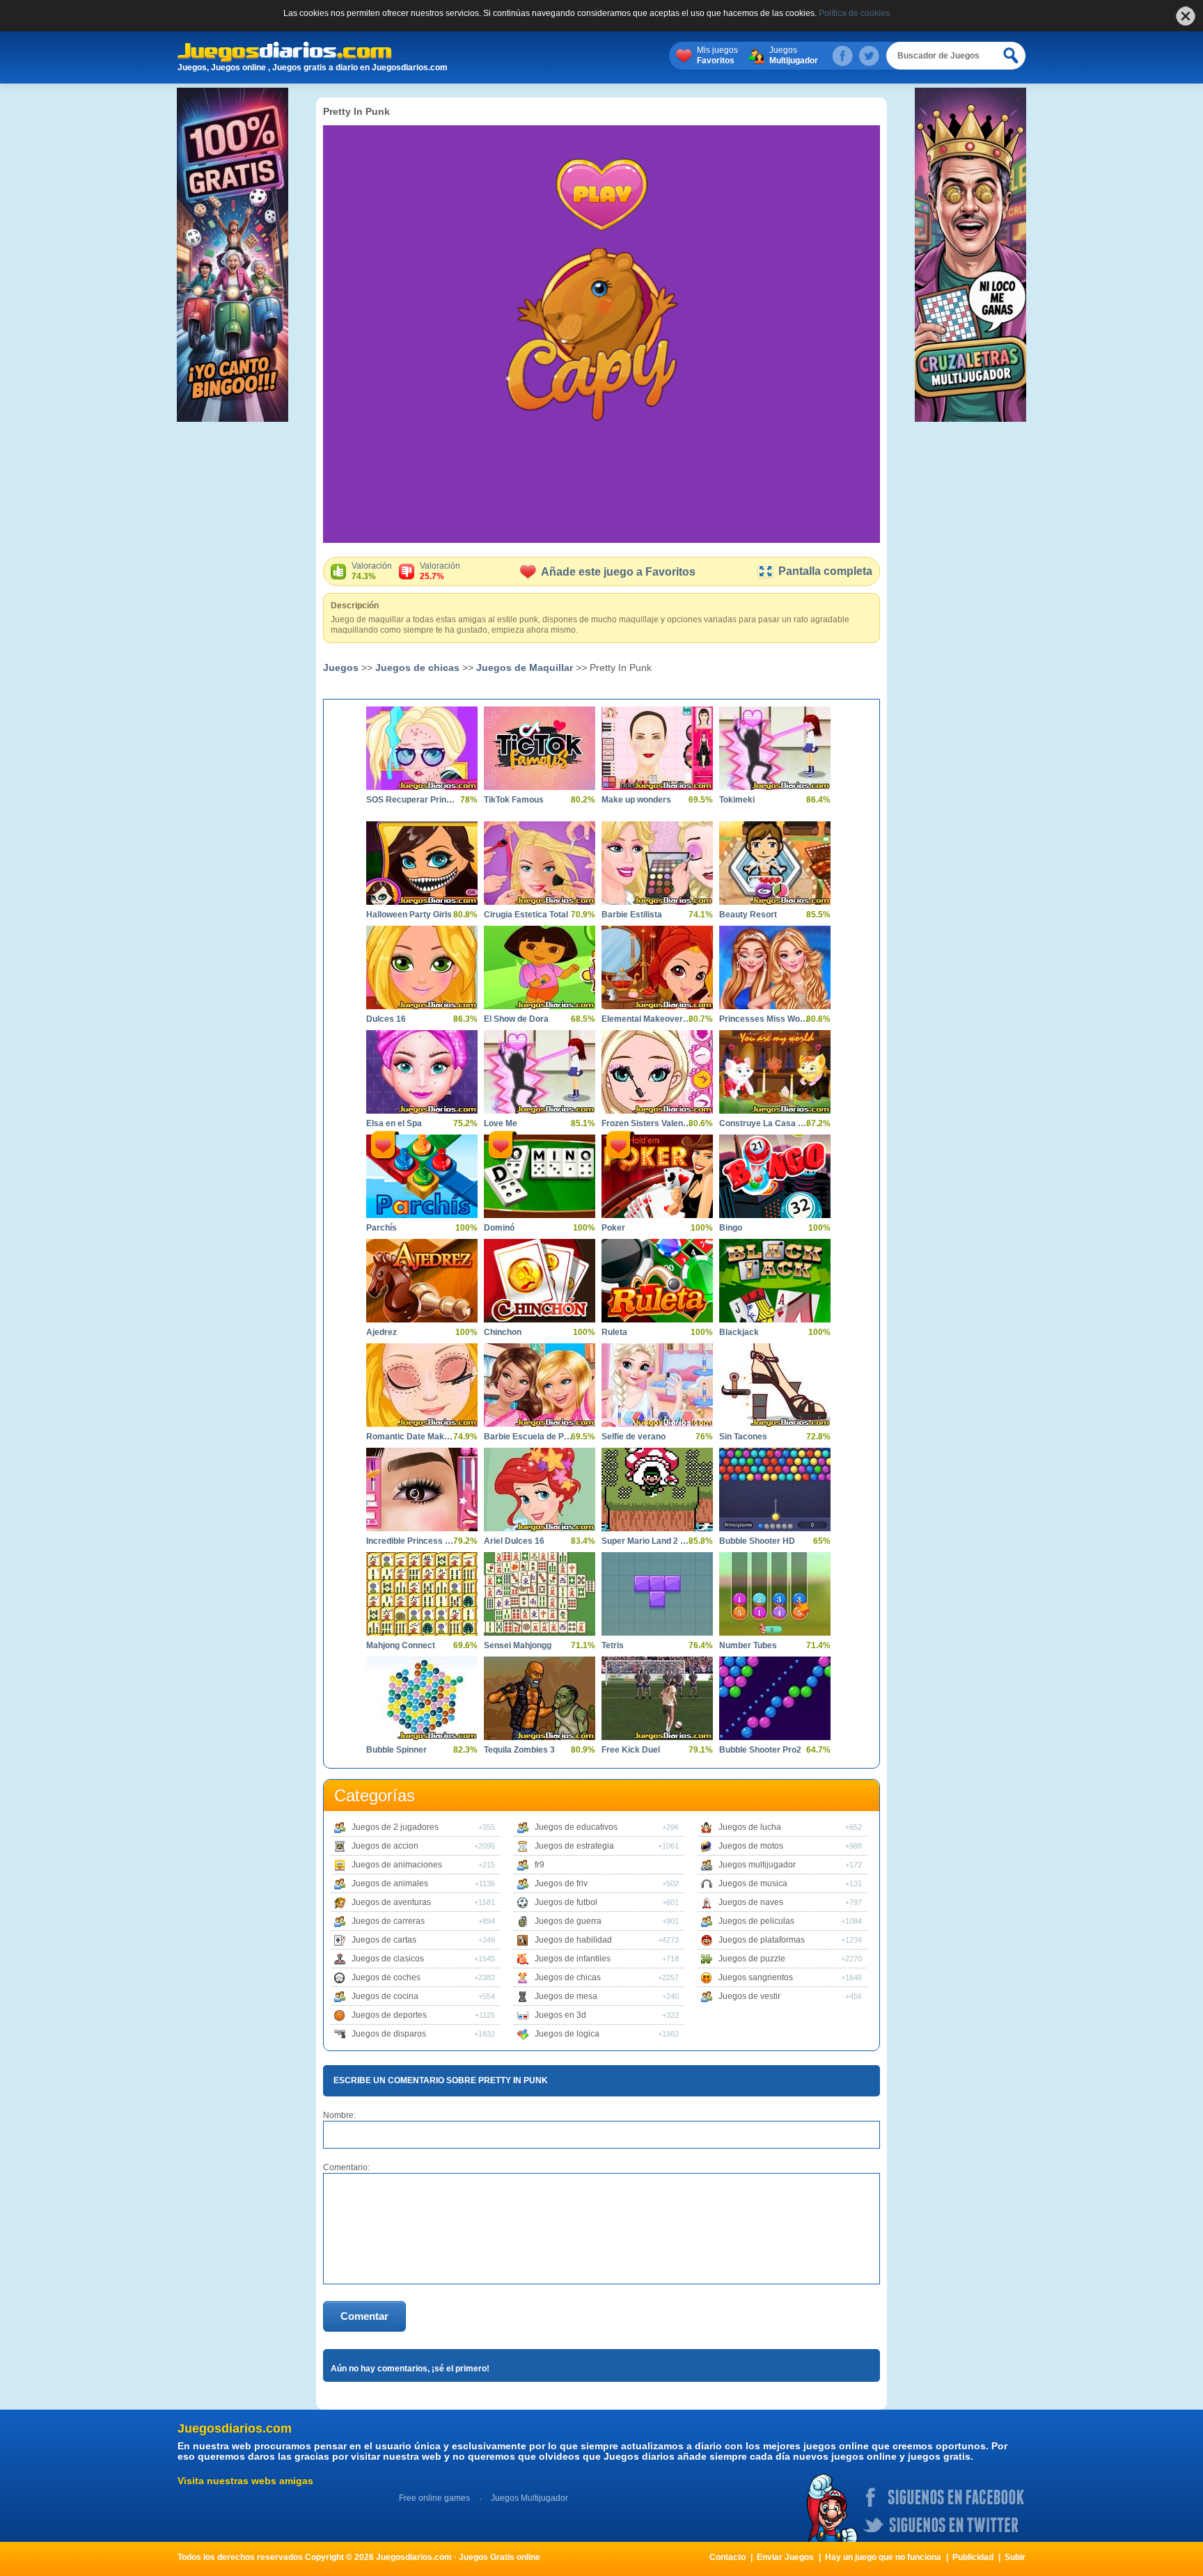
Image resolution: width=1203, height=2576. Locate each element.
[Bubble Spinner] (422, 1698)
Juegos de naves (751, 1902)
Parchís (382, 1228)
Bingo (731, 1228)
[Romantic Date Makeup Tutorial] (422, 1385)
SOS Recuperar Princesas (411, 800)
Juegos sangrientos (756, 1977)
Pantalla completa (825, 571)
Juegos (794, 55)
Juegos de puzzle (752, 1959)
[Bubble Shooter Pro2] (775, 1698)
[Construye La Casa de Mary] (775, 1072)
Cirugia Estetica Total (526, 915)
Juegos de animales (390, 1883)
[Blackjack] (775, 1281)
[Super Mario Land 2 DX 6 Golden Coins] (657, 1490)
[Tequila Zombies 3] (540, 1698)
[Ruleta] (657, 1281)
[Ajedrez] (422, 1281)
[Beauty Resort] (775, 863)
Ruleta (614, 1332)
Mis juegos (717, 55)
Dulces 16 (386, 1019)
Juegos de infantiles (573, 1959)
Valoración (372, 571)
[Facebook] (842, 56)
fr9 (540, 1865)
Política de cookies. (855, 13)
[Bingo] (775, 1176)
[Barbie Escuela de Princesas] (540, 1385)
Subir (1015, 2557)
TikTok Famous (514, 800)
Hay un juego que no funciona (883, 2557)
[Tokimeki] (775, 748)
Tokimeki (737, 800)
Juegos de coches (386, 1977)
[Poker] (657, 1176)
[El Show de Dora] (540, 967)
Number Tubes (748, 1645)
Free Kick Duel (631, 1750)
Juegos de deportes (389, 2015)
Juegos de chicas (417, 667)
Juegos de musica (753, 1883)
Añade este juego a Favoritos (618, 572)
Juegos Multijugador (529, 2498)
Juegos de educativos (576, 1827)
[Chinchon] (540, 1281)
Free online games (434, 2498)
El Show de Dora (516, 1019)
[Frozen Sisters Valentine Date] (657, 1072)
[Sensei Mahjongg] (540, 1594)
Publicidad (973, 2557)
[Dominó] (540, 1176)
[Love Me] (540, 1072)
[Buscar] (1012, 56)
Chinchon (503, 1332)
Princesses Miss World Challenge (764, 1019)
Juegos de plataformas (762, 1940)
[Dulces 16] (422, 967)
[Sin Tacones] (775, 1385)
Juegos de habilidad (573, 1940)
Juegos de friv (561, 1883)
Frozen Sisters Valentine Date (647, 1123)
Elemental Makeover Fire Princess (647, 1019)
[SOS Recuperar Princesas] (422, 748)
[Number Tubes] (775, 1594)
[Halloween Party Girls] (422, 863)
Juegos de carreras (388, 1921)
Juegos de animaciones (397, 1865)
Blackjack (739, 1332)
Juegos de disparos (389, 2034)
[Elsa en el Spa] (422, 1072)
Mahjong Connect (401, 1645)
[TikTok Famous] (540, 748)
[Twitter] (869, 56)
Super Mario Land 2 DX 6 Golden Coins (647, 1541)
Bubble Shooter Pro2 (760, 1750)
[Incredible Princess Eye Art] (422, 1490)
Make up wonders (636, 800)
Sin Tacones (743, 1437)
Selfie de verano (634, 1437)
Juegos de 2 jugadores (395, 1827)
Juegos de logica (567, 2034)
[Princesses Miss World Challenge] (775, 967)
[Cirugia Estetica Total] (540, 863)
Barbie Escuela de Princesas (529, 1437)
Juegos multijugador (757, 1865)
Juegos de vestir (749, 1996)
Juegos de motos (751, 1846)
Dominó (499, 1228)
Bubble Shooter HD (757, 1541)
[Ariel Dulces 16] (540, 1490)
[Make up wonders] (657, 748)
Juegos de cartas (384, 1940)
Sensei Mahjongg (518, 1645)
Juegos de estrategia (574, 1846)
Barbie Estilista (632, 915)
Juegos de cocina (385, 1996)
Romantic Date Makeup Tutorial (411, 1437)
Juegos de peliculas (756, 1921)
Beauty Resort (748, 915)
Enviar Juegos (785, 2557)
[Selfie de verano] (657, 1385)
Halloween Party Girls (409, 915)
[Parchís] (422, 1176)
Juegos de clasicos (388, 1959)
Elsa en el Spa (394, 1123)
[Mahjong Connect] (422, 1594)
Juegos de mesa (566, 1996)
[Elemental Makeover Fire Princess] (657, 967)
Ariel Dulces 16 (514, 1541)
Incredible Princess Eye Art (411, 1541)
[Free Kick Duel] (657, 1698)
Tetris (613, 1645)
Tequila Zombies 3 (519, 1750)
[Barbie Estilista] (657, 863)
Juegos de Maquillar (525, 667)
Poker (613, 1228)
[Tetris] (657, 1594)
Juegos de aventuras (391, 1902)
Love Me (501, 1123)
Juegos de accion (385, 1846)
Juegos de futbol (566, 1902)
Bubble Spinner (396, 1750)
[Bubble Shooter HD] (775, 1490)
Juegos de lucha (750, 1827)
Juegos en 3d (560, 2015)
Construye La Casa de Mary (764, 1123)
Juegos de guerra (568, 1921)
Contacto (728, 2557)
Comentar (364, 2316)
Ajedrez (382, 1332)
